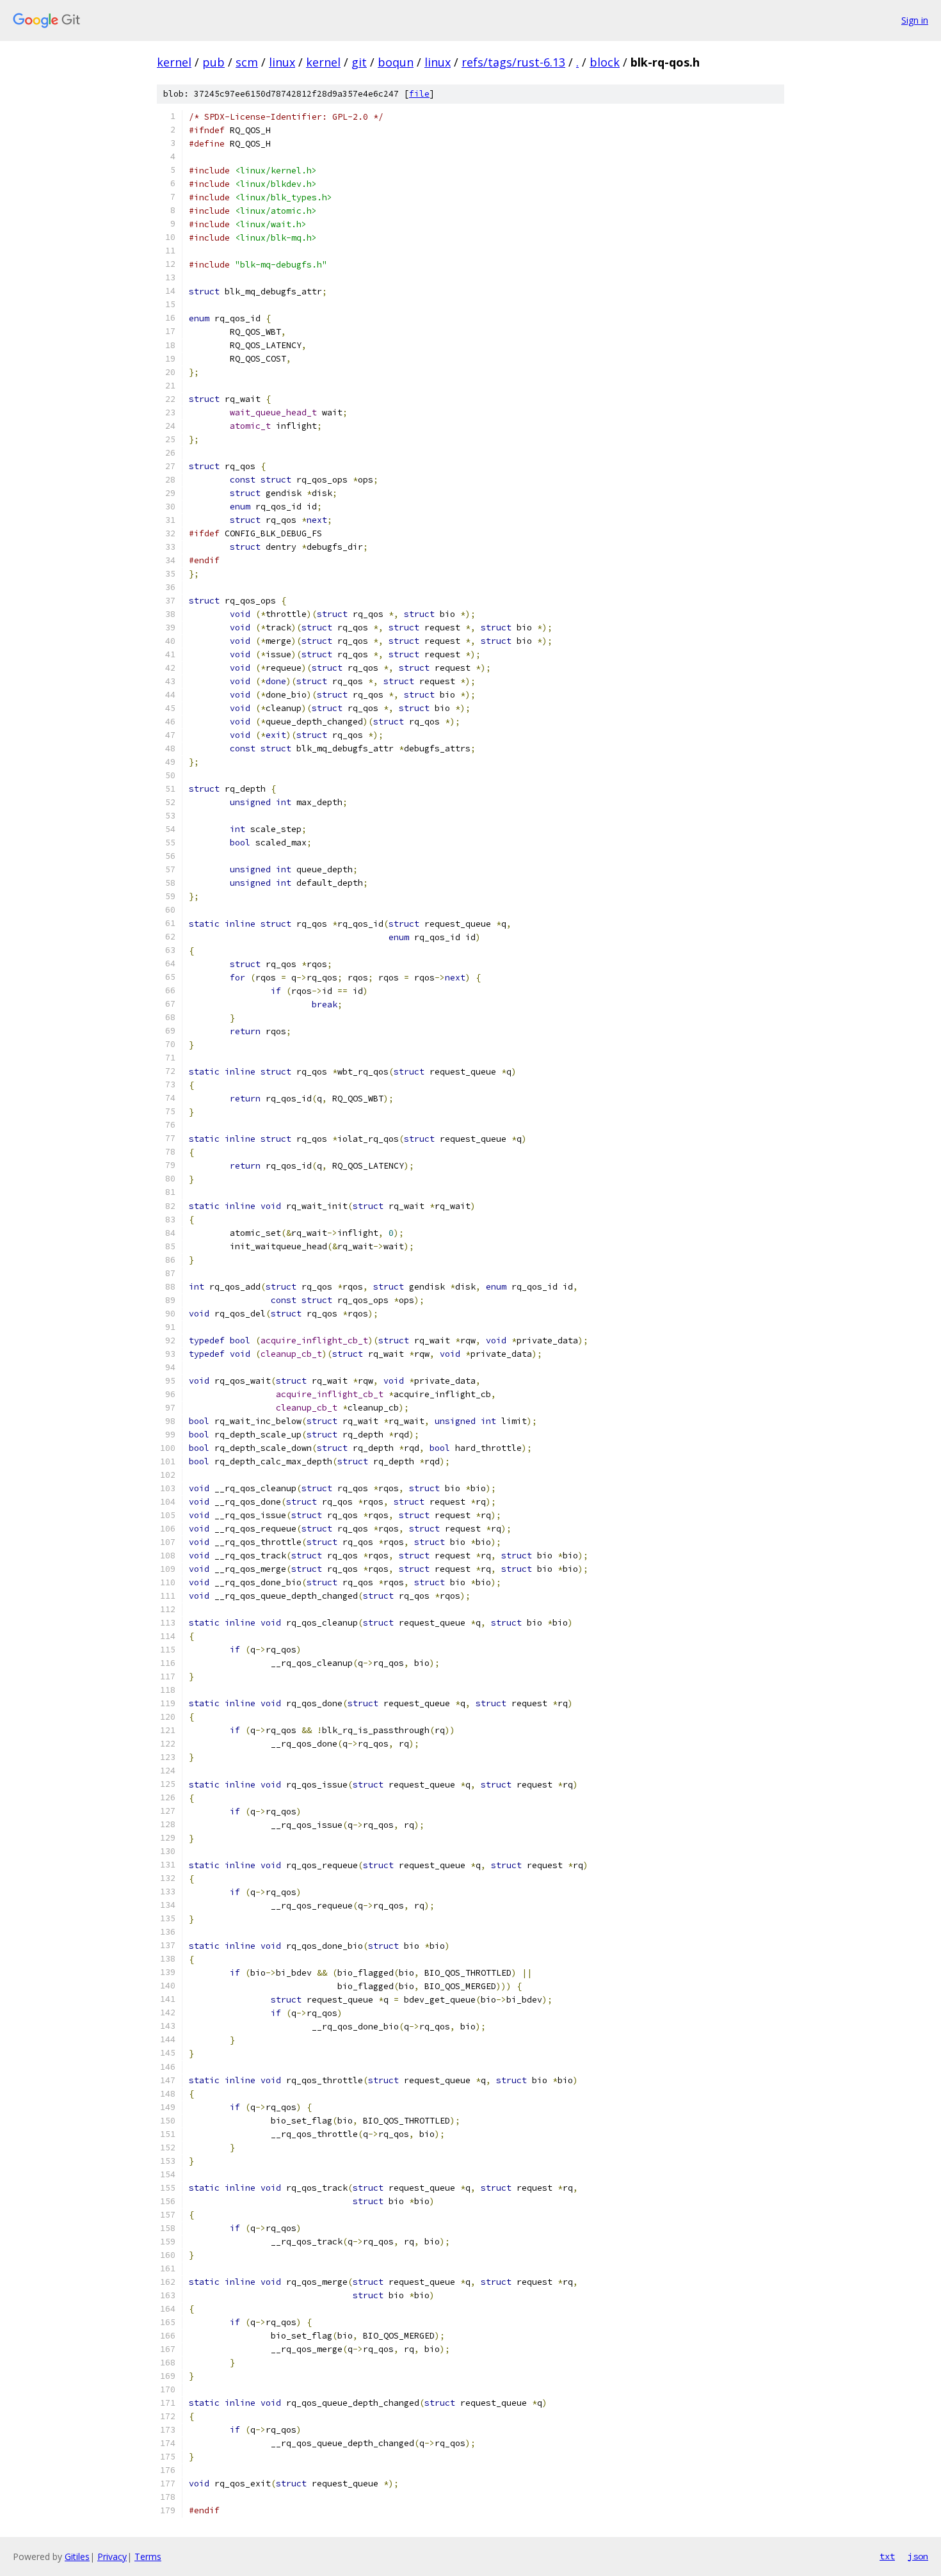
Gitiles (77, 2556)
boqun (396, 62)
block (605, 62)
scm (247, 62)
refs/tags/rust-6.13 (513, 62)
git (359, 62)
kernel (174, 62)
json (918, 2556)
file (419, 94)
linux (282, 62)
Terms (148, 2556)
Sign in (915, 20)
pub (213, 62)
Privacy (112, 2556)
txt (887, 2556)
